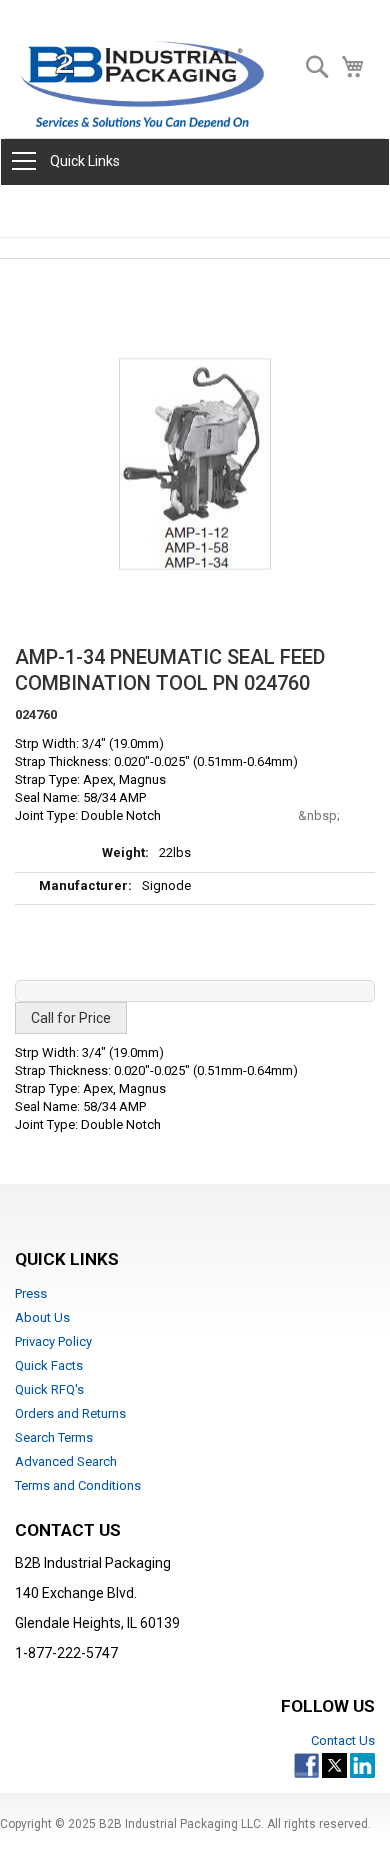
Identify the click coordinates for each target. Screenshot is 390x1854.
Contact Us (343, 1740)
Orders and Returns (70, 1413)
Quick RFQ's (49, 1389)
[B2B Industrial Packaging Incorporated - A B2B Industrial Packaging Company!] (142, 84)
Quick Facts (49, 1365)
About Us (42, 1317)
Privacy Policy (53, 1341)
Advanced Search (66, 1461)
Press (31, 1293)
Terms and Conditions (78, 1485)
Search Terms (54, 1437)
